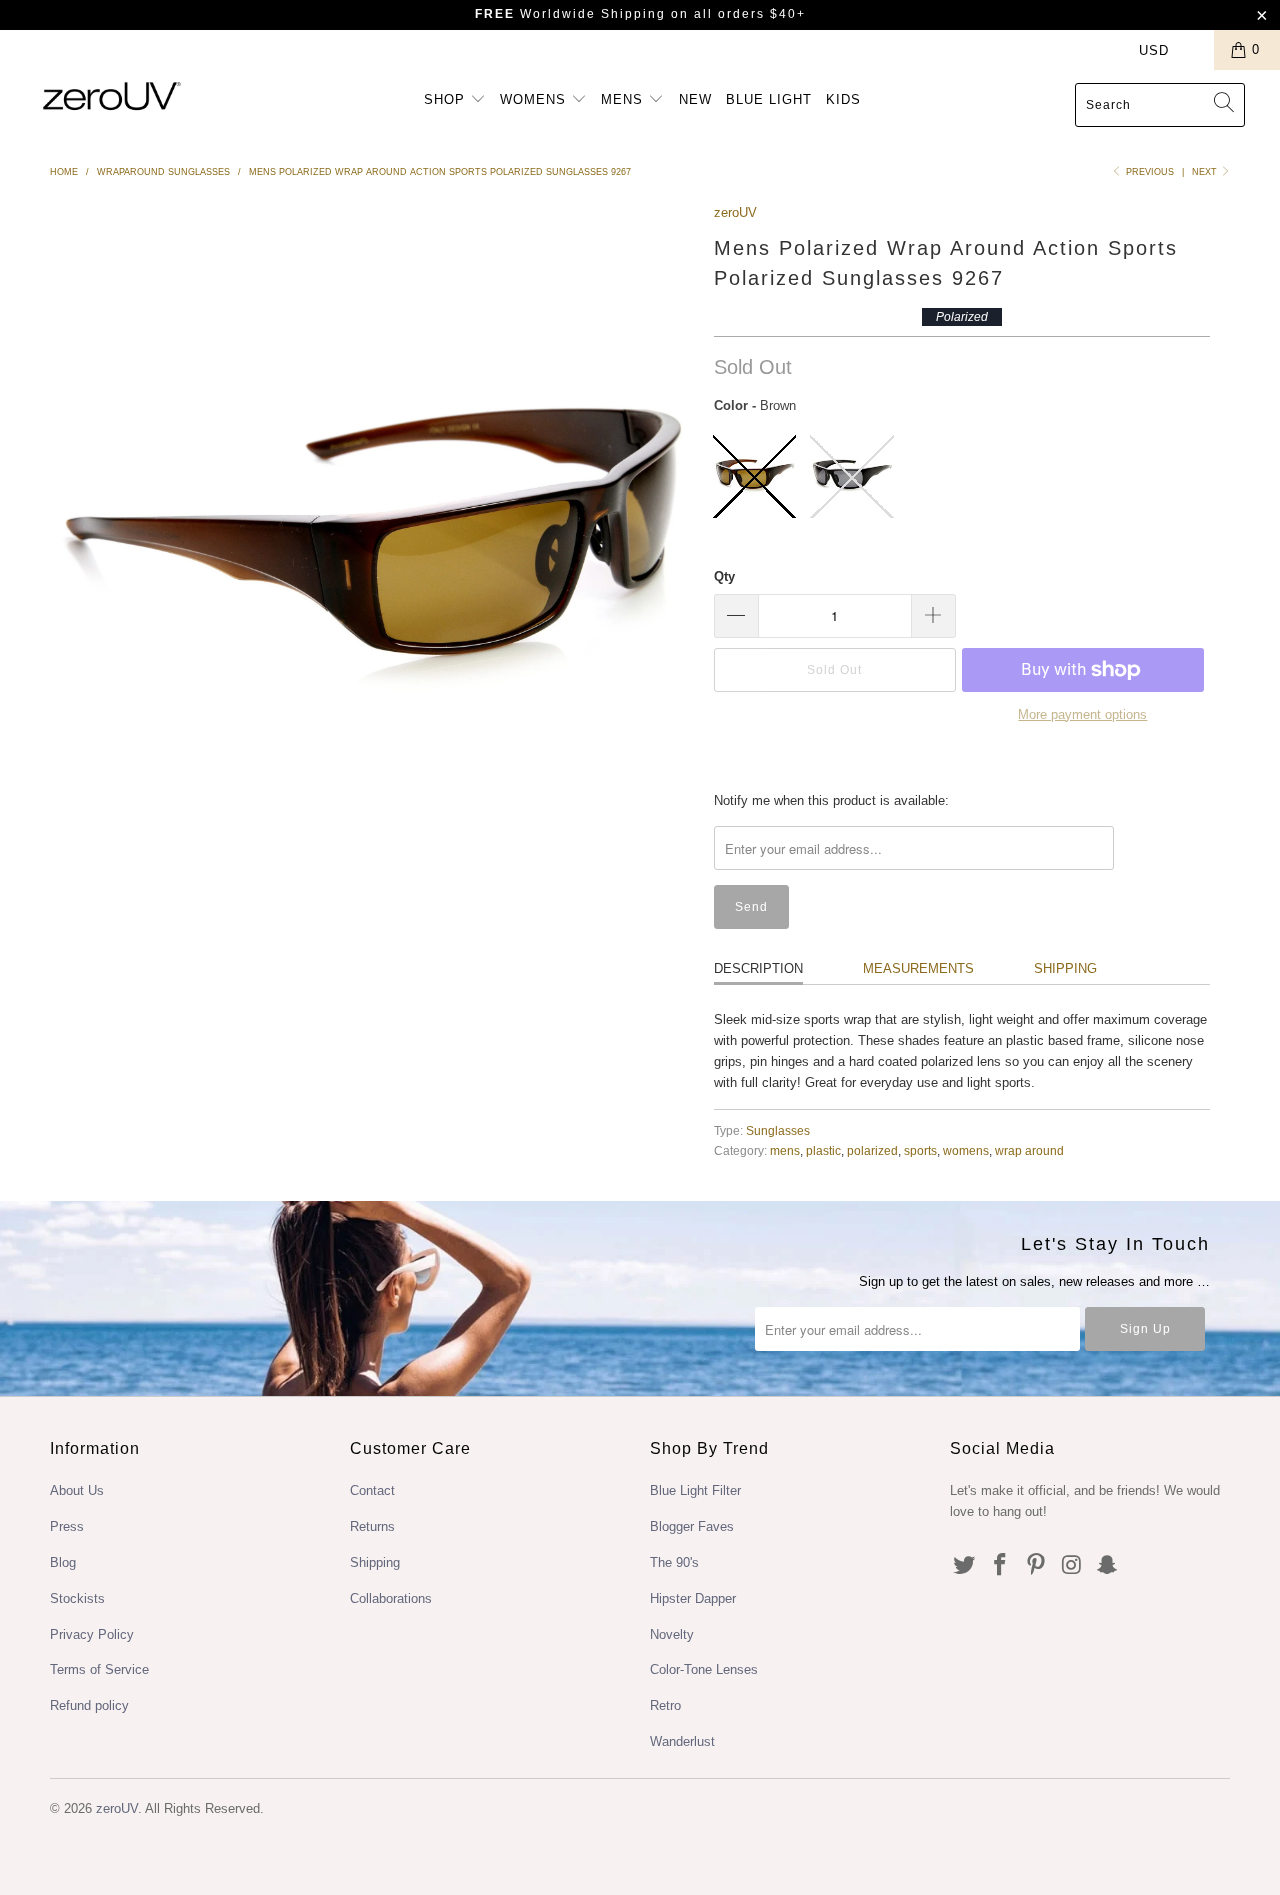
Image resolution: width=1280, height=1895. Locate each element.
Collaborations (391, 1598)
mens (785, 1150)
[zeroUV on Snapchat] (1108, 1566)
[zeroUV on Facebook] (1001, 1566)
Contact (372, 1490)
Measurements (918, 968)
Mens (624, 99)
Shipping (1065, 968)
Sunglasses (778, 1130)
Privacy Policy (92, 1634)
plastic (823, 1150)
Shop (447, 99)
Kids (843, 99)
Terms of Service (99, 1669)
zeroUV (735, 212)
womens (966, 1150)
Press (67, 1526)
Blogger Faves (692, 1526)
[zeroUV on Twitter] (965, 1566)
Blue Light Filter (695, 1490)
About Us (77, 1490)
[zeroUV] (112, 95)
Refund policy (89, 1705)
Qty (724, 576)
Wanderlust (682, 1741)
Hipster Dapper (693, 1598)
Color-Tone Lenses (704, 1669)
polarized (872, 1150)
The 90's (674, 1562)
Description (758, 968)
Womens (535, 99)
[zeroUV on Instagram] (1072, 1566)
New (695, 99)
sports (920, 1150)
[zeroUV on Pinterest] (1036, 1566)
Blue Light (769, 99)
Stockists (77, 1598)
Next (1206, 172)
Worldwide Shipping (570, 14)
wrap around (1029, 1150)
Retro (665, 1705)
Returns (372, 1526)
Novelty (672, 1634)
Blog (63, 1562)
